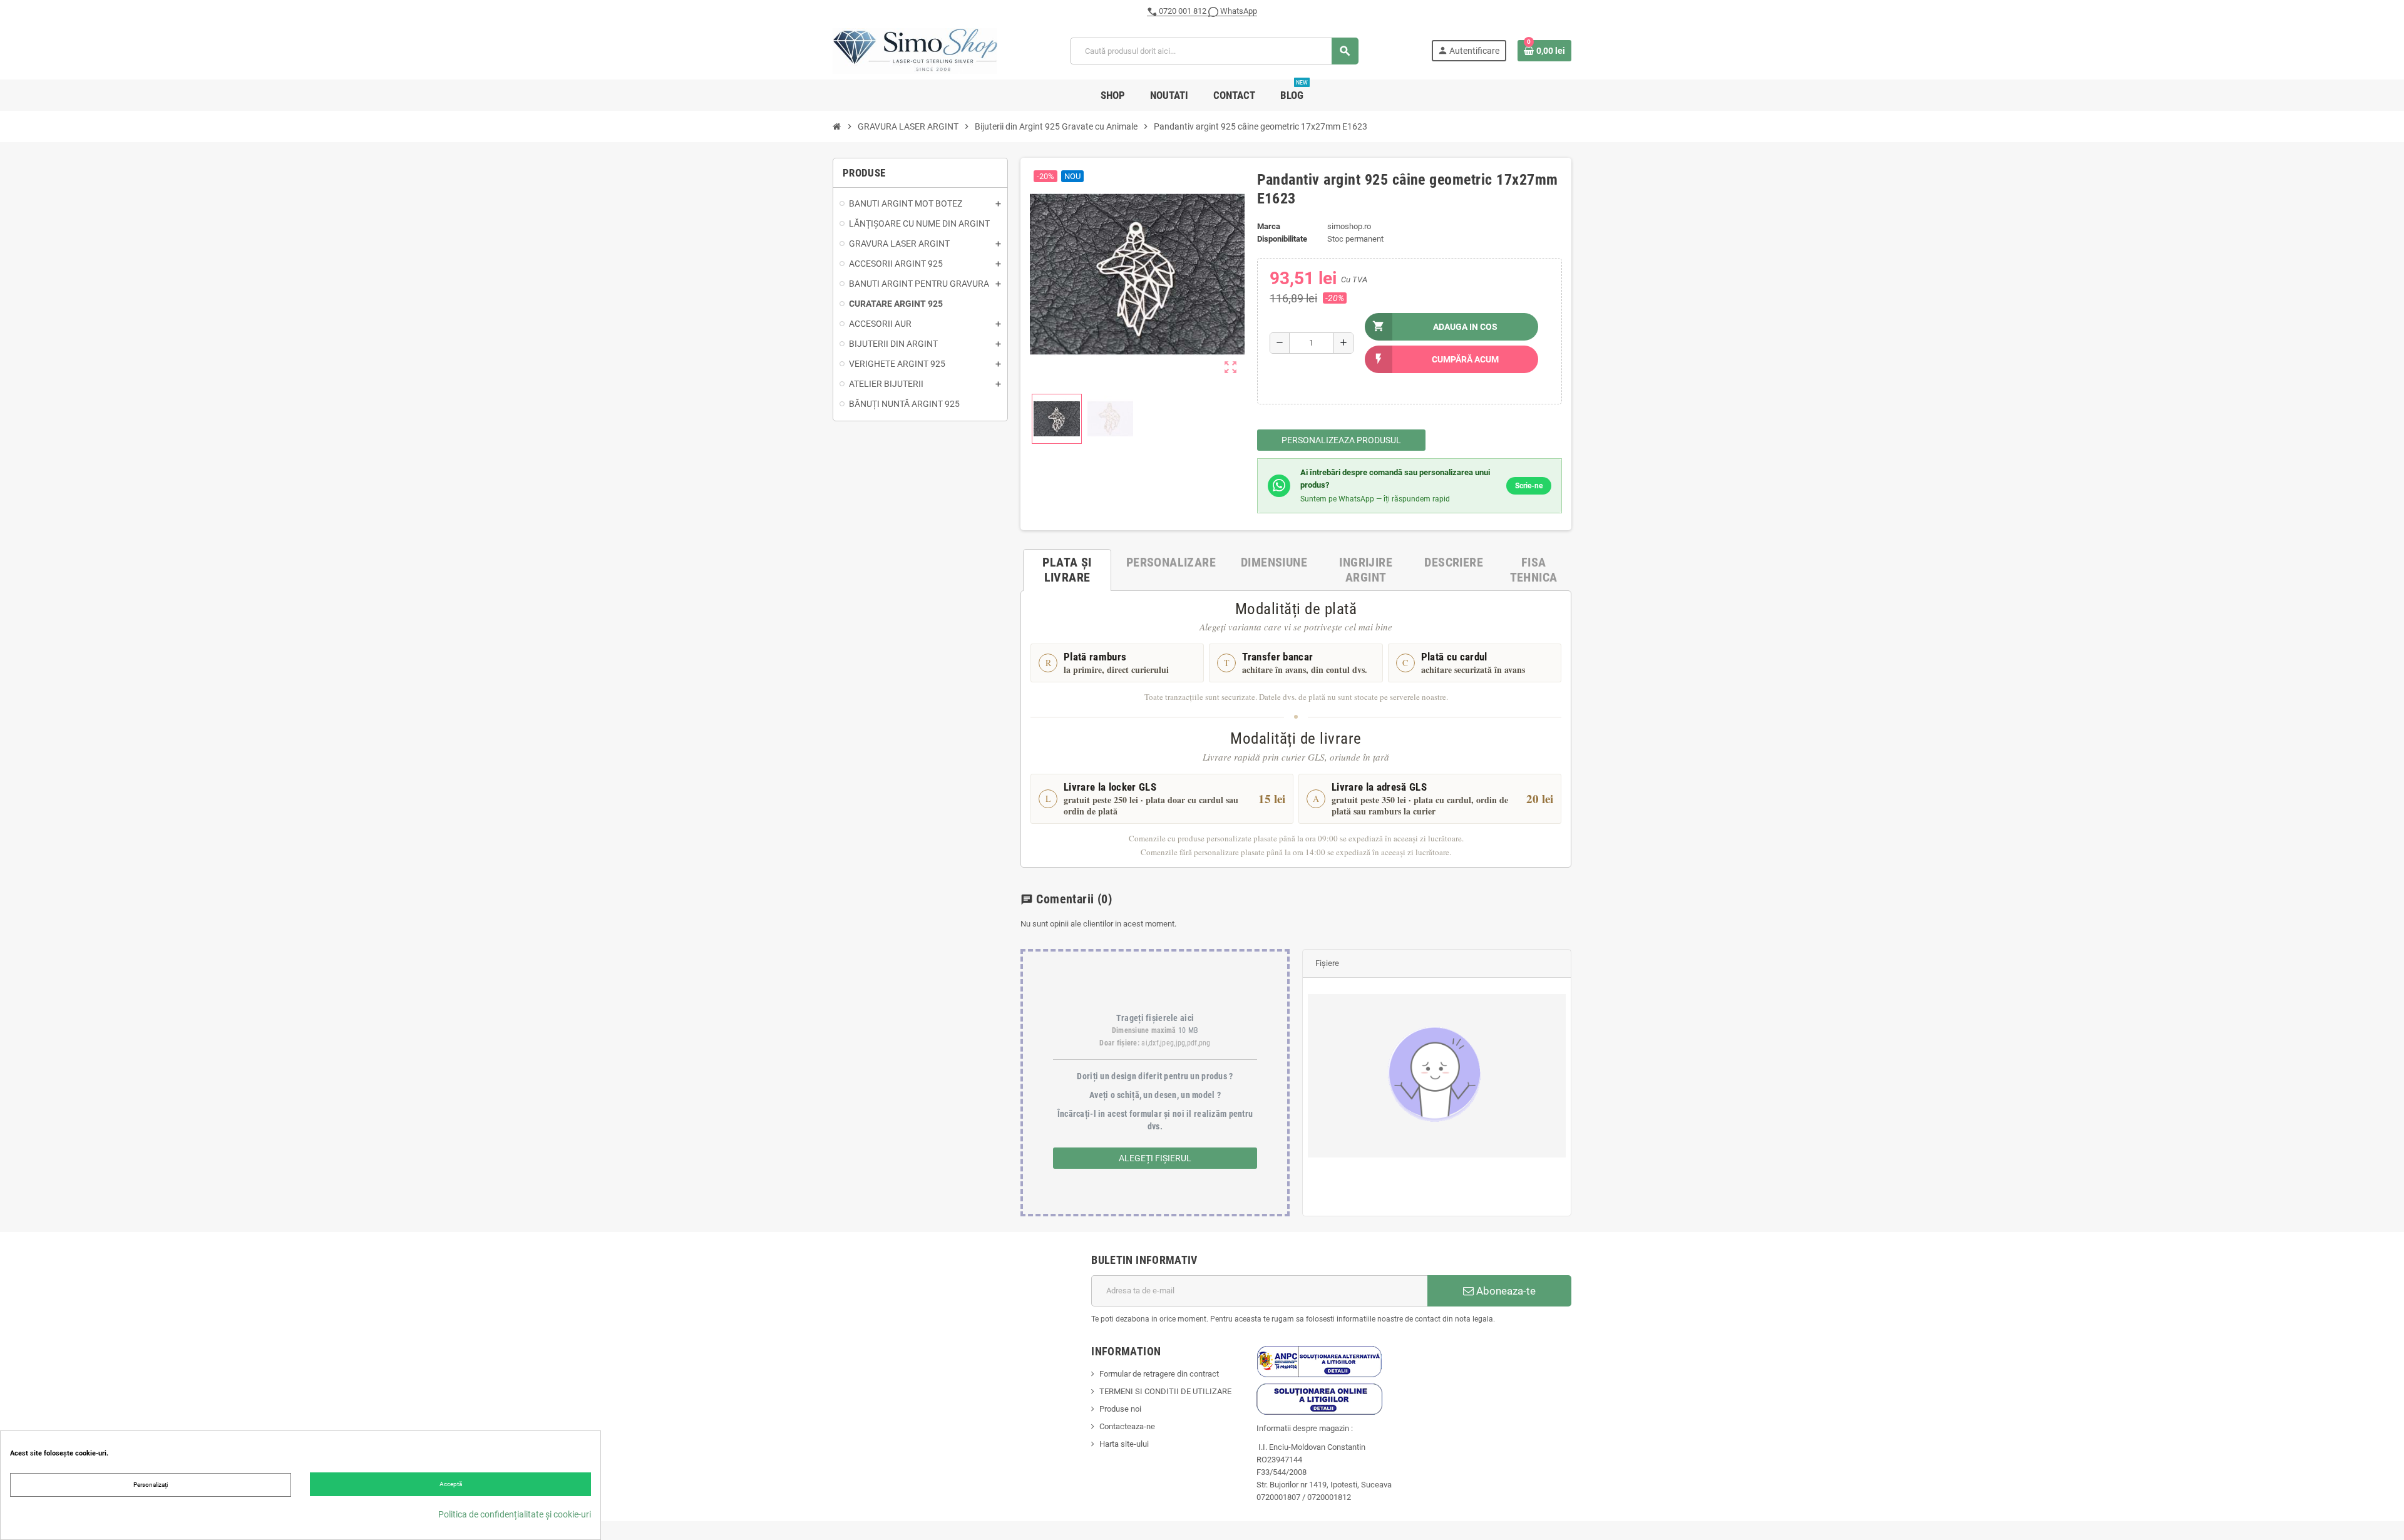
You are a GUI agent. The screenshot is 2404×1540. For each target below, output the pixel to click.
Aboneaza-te (1505, 1291)
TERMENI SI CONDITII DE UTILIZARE (1165, 1391)
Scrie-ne (1529, 486)
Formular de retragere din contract (1159, 1374)
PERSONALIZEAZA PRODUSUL (1341, 440)
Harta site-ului (1124, 1444)
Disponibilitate (1282, 239)
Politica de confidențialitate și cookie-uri (515, 1514)
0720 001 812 (1183, 11)
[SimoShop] (915, 50)
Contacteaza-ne (1127, 1426)
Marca (1269, 226)
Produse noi (1120, 1409)
